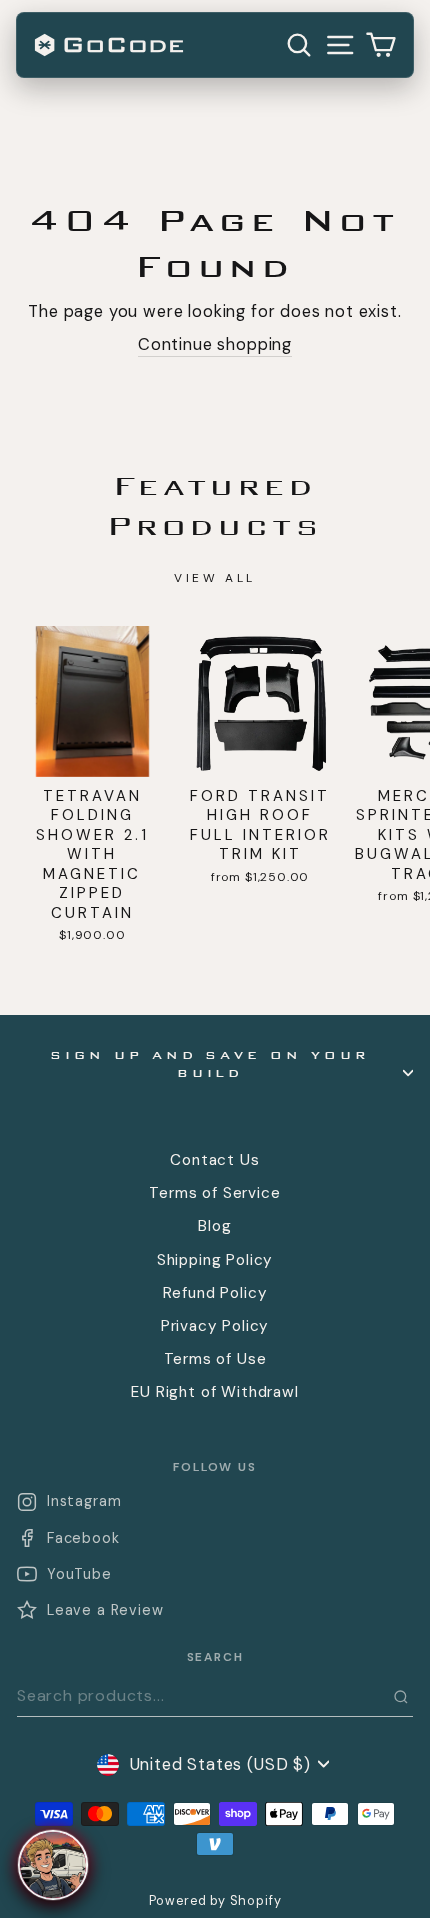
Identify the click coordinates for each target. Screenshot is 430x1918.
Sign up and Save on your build (210, 1065)
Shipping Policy (215, 1260)
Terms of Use (215, 1359)
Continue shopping (215, 344)
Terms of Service (214, 1193)
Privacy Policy (215, 1326)
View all (215, 578)
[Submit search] (401, 1697)
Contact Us (214, 1160)
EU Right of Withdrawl (214, 1392)
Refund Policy (215, 1293)
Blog (214, 1226)
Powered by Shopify (215, 1901)
